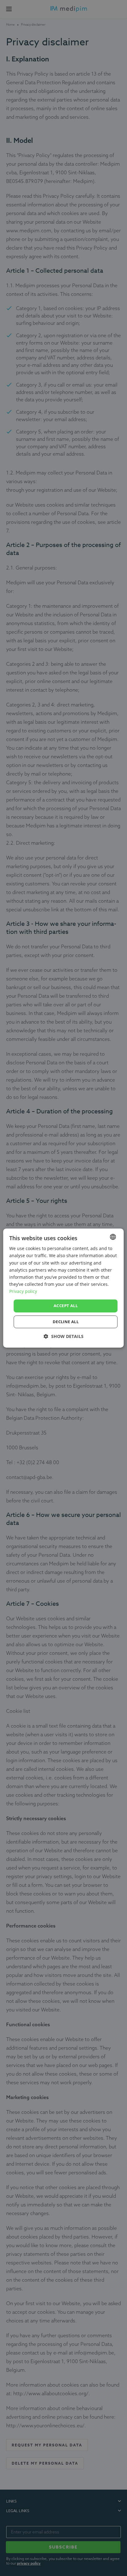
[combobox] (113, 1237)
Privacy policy (23, 1291)
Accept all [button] (66, 1306)
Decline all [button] (66, 1322)
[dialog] (63, 1288)
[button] (64, 1336)
